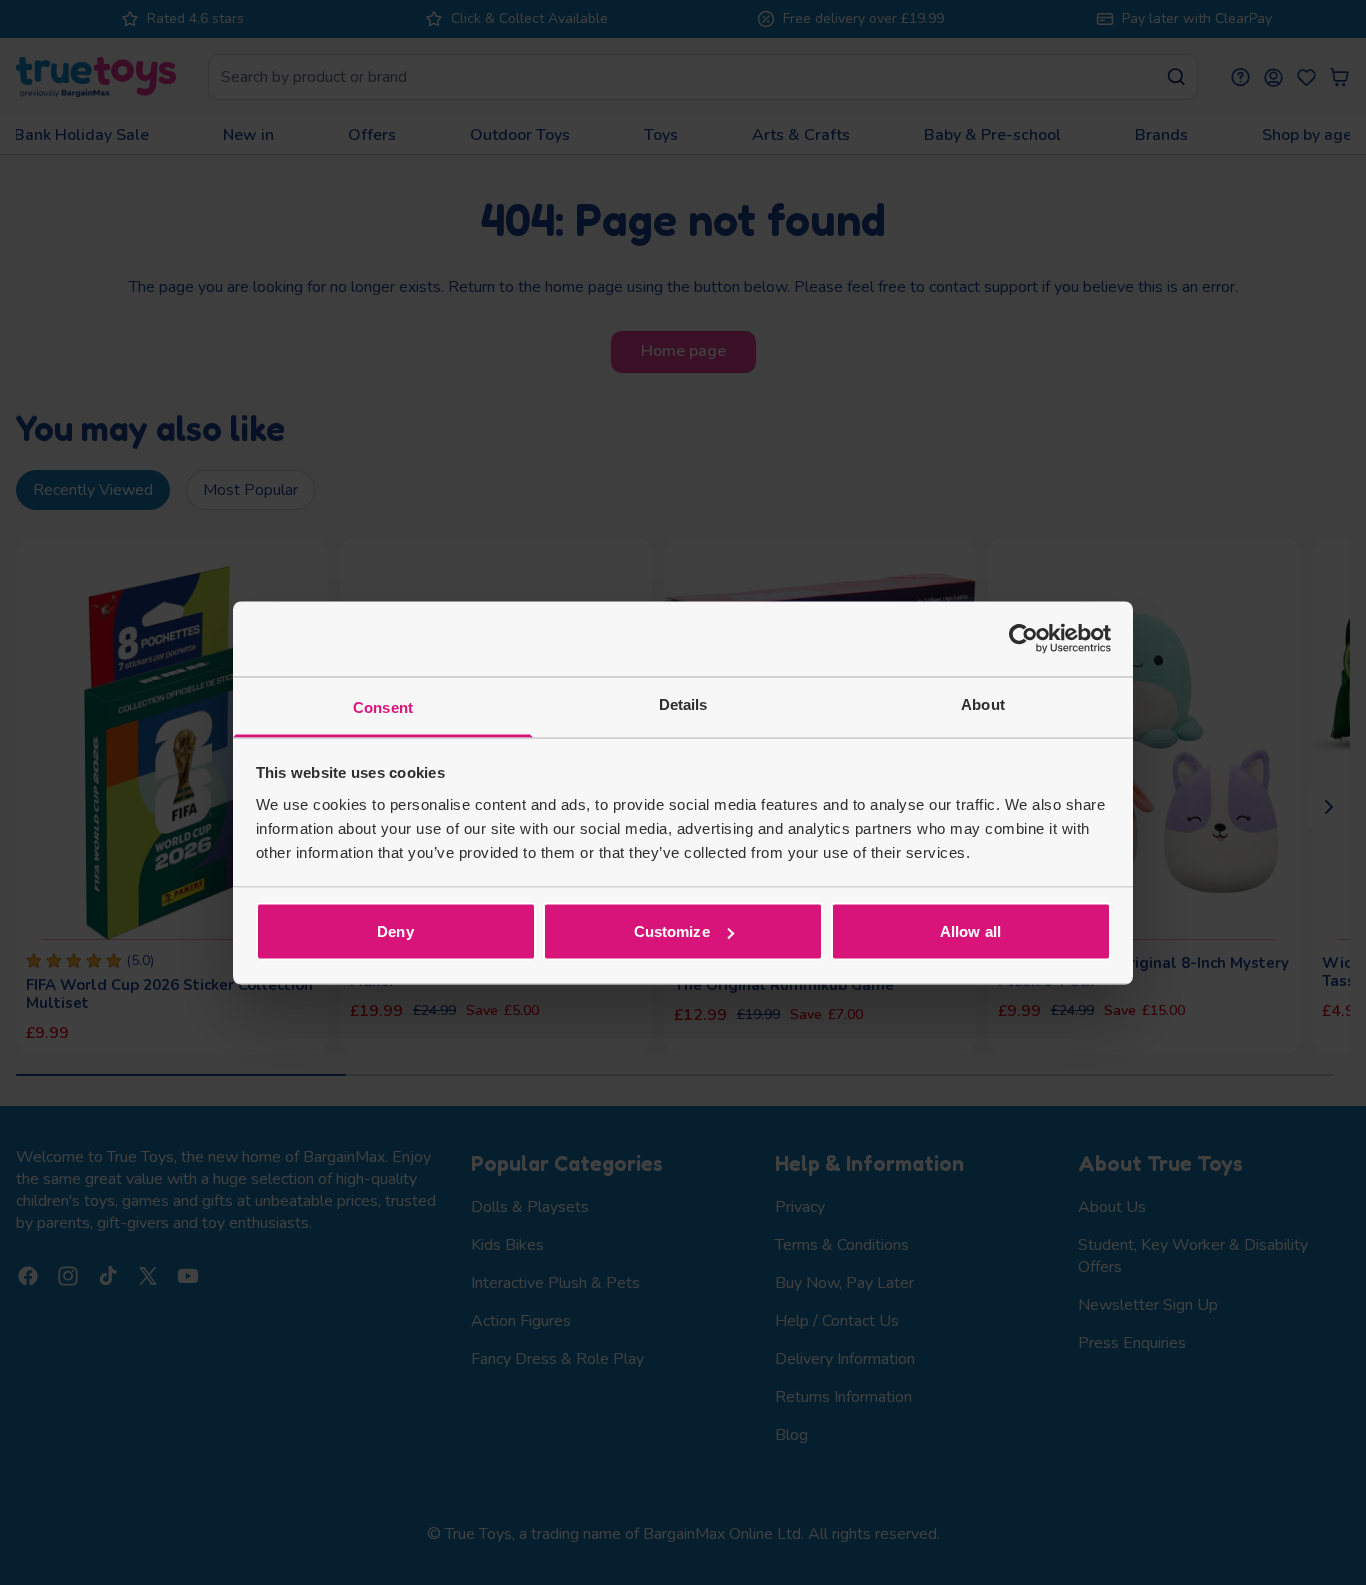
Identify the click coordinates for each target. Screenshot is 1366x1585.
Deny (395, 931)
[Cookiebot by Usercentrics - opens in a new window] (1023, 639)
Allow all (970, 931)
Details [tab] (683, 703)
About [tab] (983, 703)
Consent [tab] (383, 706)
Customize (672, 931)
